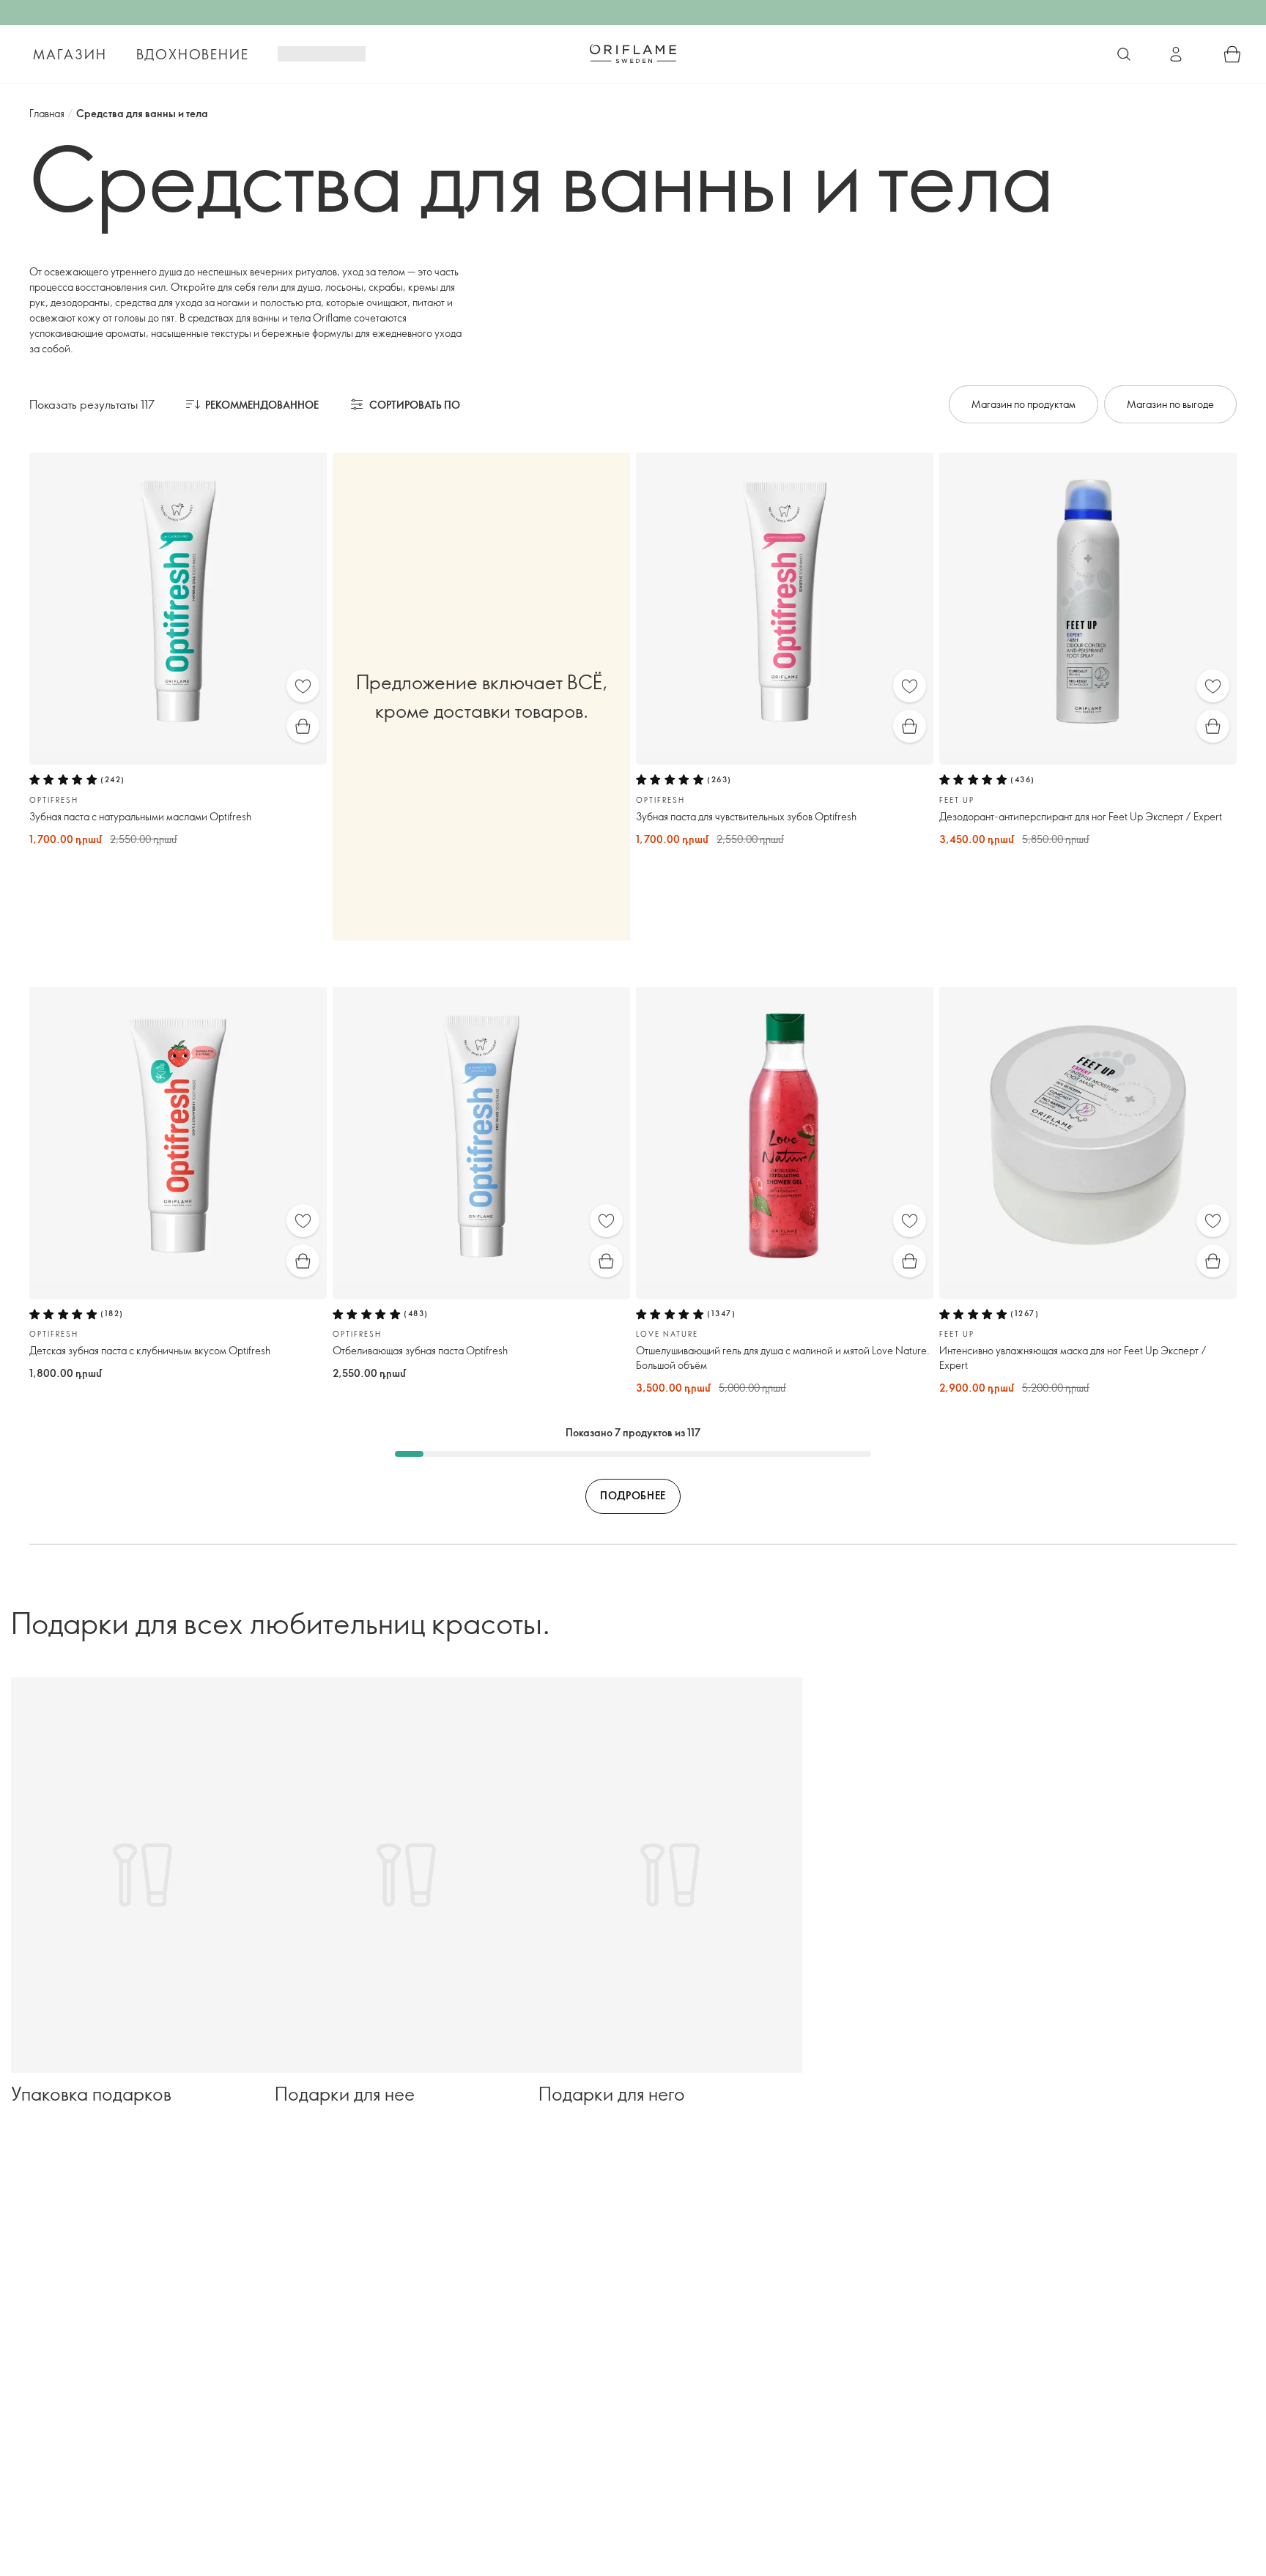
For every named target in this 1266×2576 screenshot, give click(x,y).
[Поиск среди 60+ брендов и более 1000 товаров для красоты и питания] (1124, 54)
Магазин (70, 54)
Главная (47, 113)
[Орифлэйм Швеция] (633, 53)
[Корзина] (1232, 54)
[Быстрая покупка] (303, 726)
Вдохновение (193, 54)
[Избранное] (303, 686)
